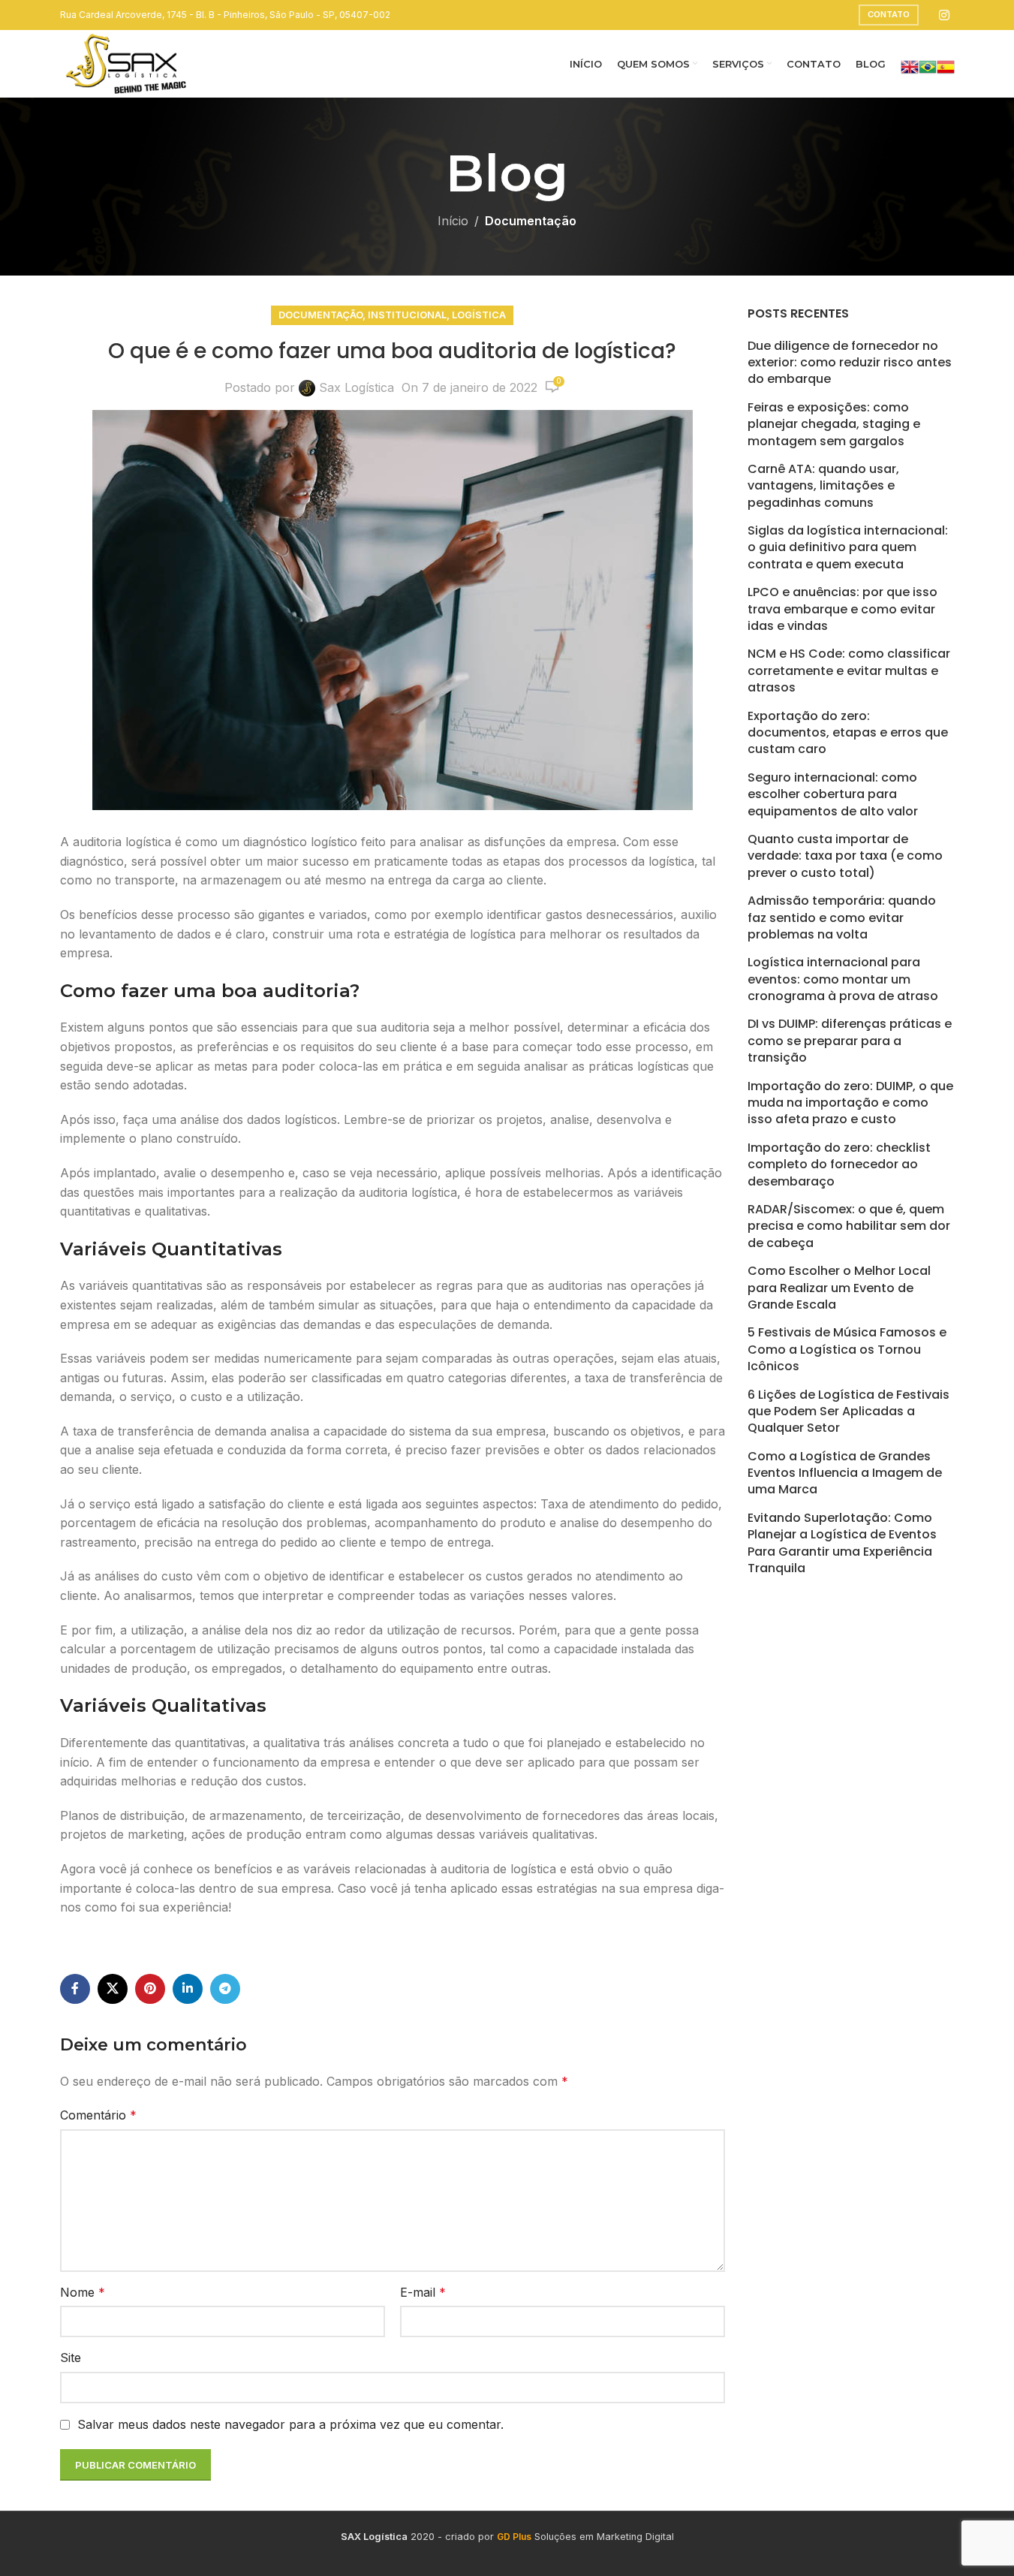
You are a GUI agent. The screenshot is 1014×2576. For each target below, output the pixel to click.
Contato (889, 14)
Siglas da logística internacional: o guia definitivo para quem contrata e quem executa (848, 548)
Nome (83, 2292)
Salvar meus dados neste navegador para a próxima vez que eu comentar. (290, 2424)
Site (71, 2358)
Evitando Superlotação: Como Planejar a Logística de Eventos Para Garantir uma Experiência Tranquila (842, 1543)
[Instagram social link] (944, 15)
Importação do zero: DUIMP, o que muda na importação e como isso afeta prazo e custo (850, 1103)
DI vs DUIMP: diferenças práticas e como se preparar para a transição (850, 1041)
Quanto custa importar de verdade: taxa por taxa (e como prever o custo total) (845, 856)
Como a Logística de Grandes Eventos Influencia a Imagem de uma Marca (845, 1473)
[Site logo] (126, 62)
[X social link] (113, 1989)
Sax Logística (357, 387)
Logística (479, 315)
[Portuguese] (928, 65)
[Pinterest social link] (150, 1989)
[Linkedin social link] (188, 1989)
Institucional (407, 315)
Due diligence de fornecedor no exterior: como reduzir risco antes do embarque (850, 363)
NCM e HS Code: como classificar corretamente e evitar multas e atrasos (849, 671)
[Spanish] (946, 65)
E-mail (423, 2292)
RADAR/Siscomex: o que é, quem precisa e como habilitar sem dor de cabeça (849, 1226)
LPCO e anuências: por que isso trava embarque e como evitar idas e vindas (842, 609)
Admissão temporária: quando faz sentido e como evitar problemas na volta (842, 918)
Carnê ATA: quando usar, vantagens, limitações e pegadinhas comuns (823, 486)
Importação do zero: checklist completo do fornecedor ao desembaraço (839, 1165)
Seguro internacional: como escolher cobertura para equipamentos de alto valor (833, 795)
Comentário (98, 2115)
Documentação (531, 221)
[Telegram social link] (225, 1989)
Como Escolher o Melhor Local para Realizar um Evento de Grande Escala (839, 1288)
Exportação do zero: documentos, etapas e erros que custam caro (848, 733)
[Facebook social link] (75, 1989)
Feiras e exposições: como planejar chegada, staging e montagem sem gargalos (834, 425)
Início (453, 221)
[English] (910, 65)
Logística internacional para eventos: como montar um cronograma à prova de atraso (843, 979)
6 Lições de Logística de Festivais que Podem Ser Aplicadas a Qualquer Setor (849, 1412)
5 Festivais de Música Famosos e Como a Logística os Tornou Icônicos (847, 1350)
